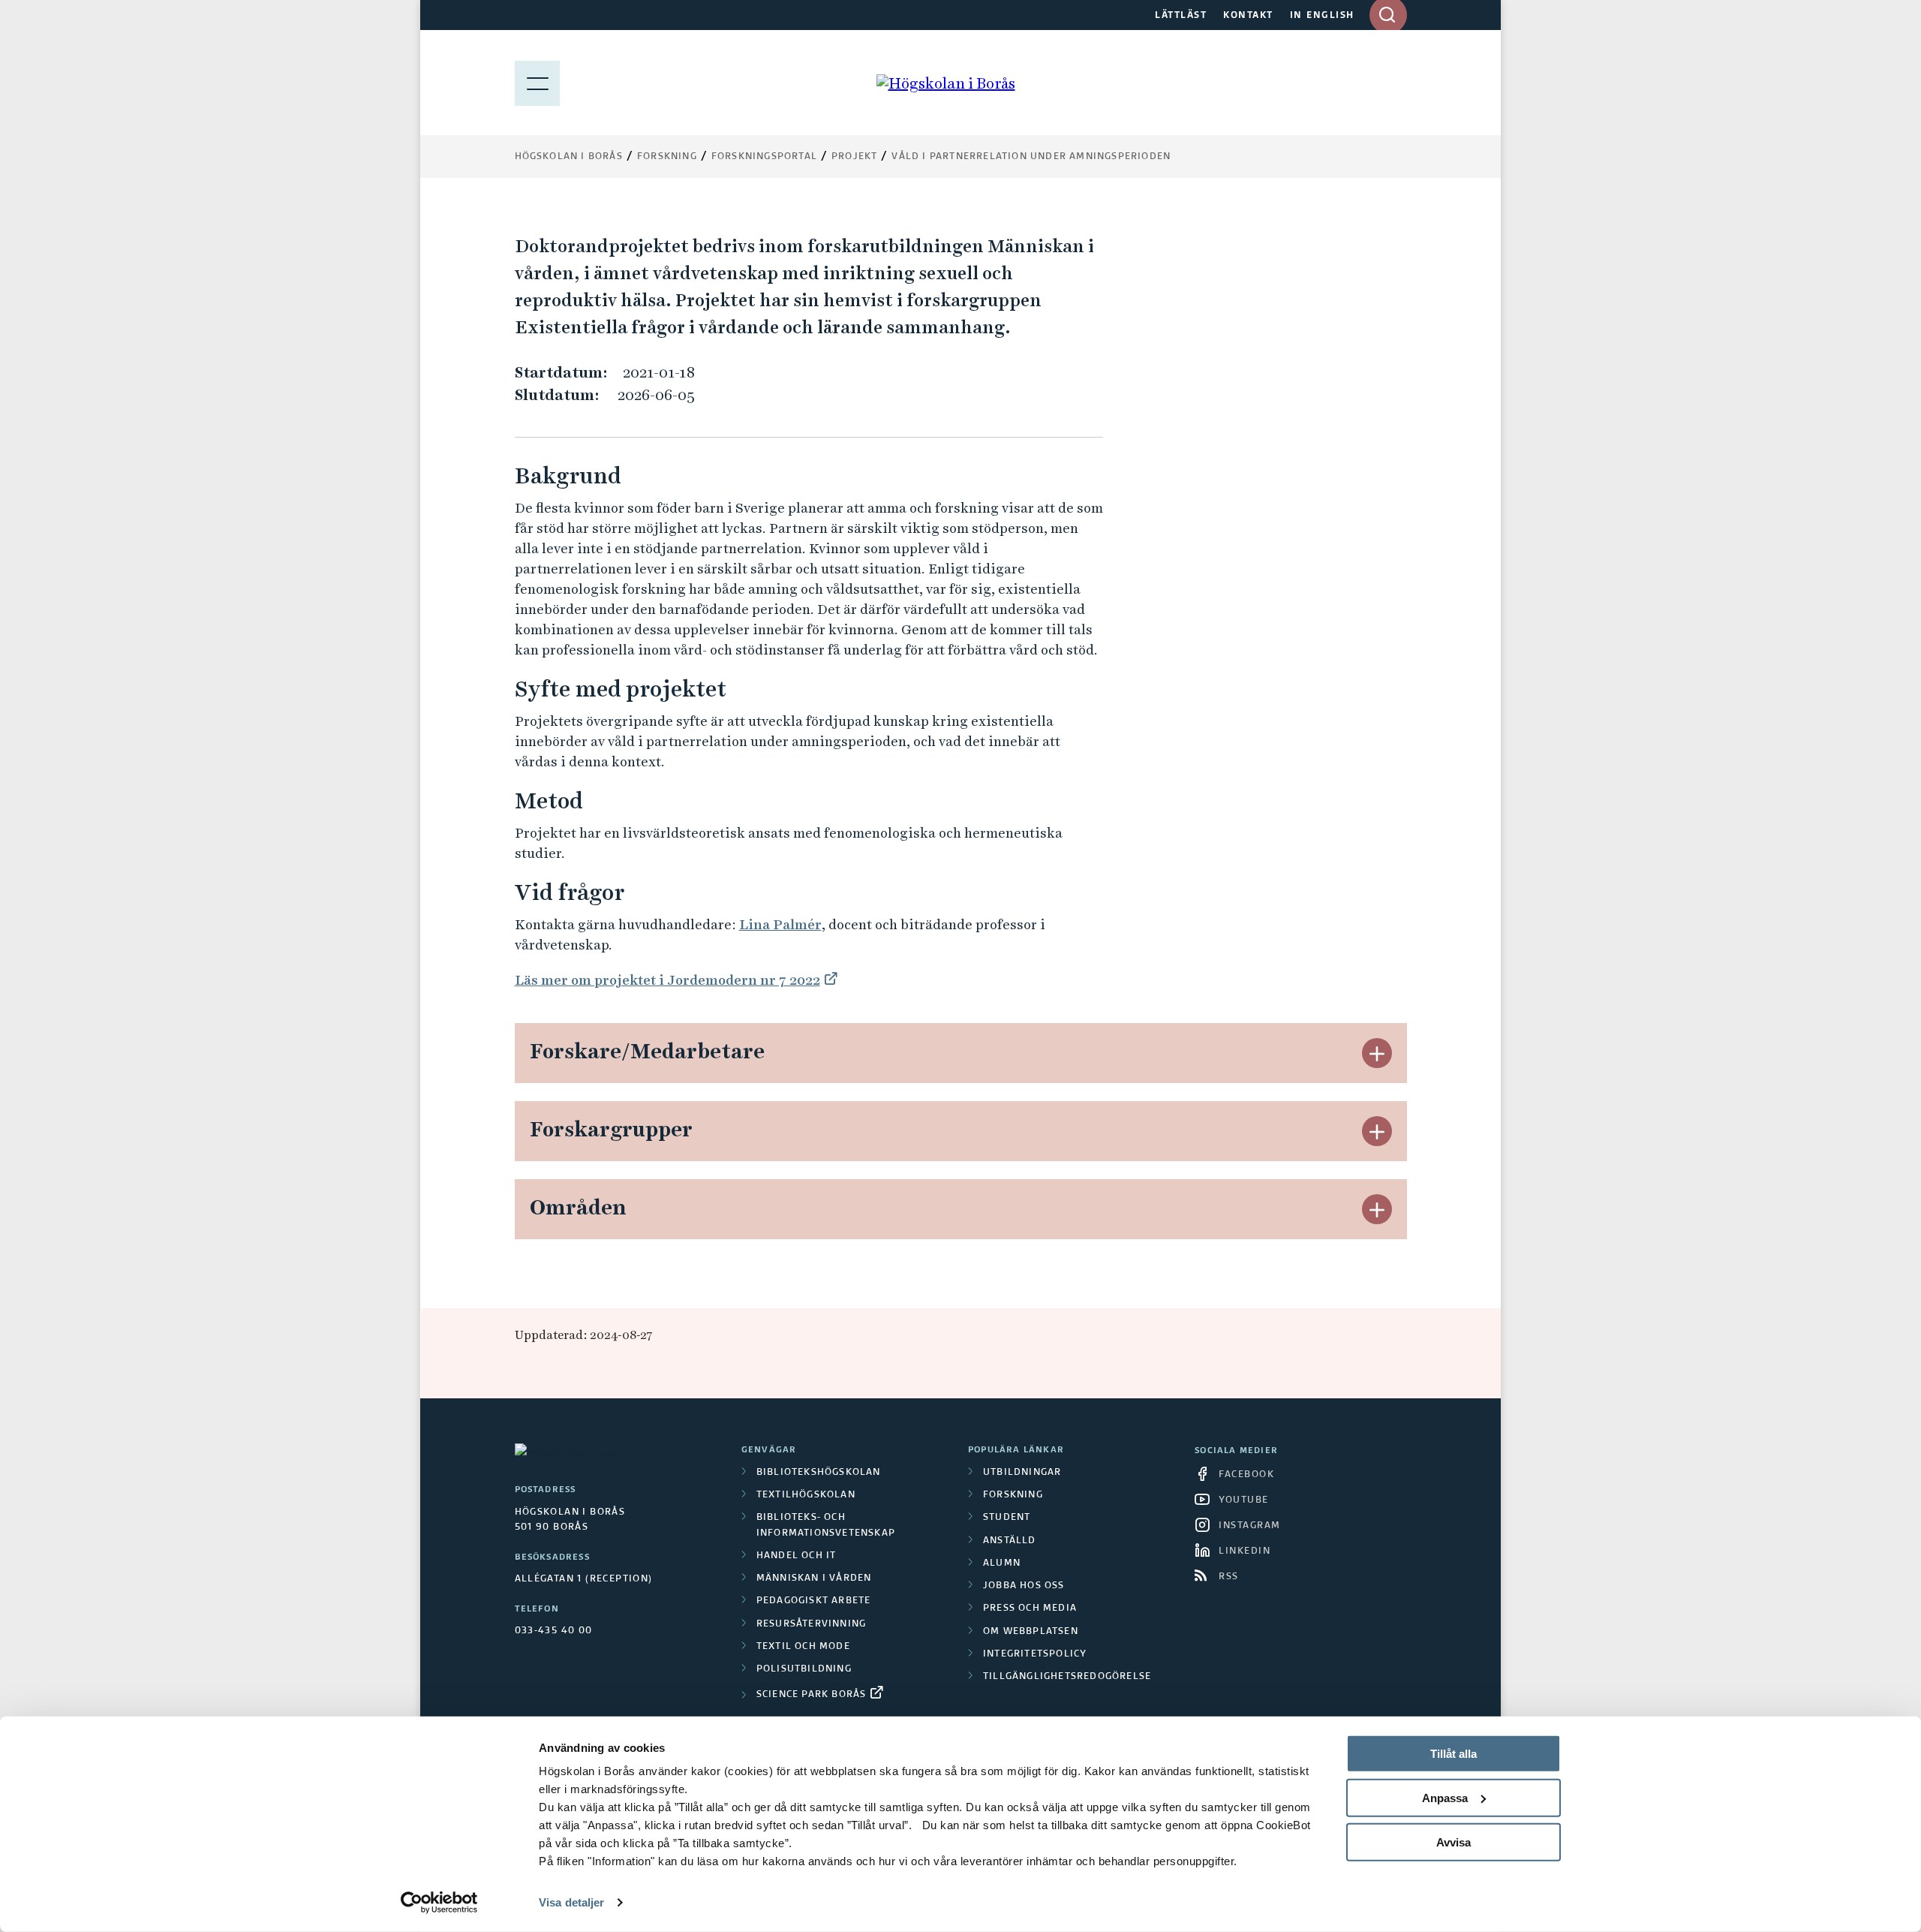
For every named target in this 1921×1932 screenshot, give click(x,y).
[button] (1377, 1053)
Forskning (667, 157)
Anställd (1010, 1541)
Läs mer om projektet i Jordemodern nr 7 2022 (667, 980)
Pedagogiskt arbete (814, 1601)
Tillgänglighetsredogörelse (1067, 1677)
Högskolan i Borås (569, 157)
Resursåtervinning (811, 1624)
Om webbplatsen (1031, 1632)
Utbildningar (1022, 1473)
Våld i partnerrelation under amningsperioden (1031, 157)
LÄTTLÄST (1181, 16)
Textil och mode (803, 1647)
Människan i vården (814, 1578)
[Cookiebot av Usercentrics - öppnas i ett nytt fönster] (439, 1903)
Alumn (1002, 1563)
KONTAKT (1248, 16)
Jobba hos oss (1024, 1586)
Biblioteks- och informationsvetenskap (826, 1525)
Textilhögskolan (806, 1495)
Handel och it (797, 1556)
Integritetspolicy (1035, 1654)
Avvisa (1454, 1842)
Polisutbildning (804, 1669)
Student (1007, 1518)
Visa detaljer (571, 1902)
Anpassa (1445, 1798)
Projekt (854, 157)
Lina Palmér (780, 924)
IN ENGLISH (1322, 16)
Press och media (1030, 1608)
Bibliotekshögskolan (819, 1473)
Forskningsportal (764, 157)
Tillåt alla (1454, 1754)
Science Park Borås (812, 1695)
